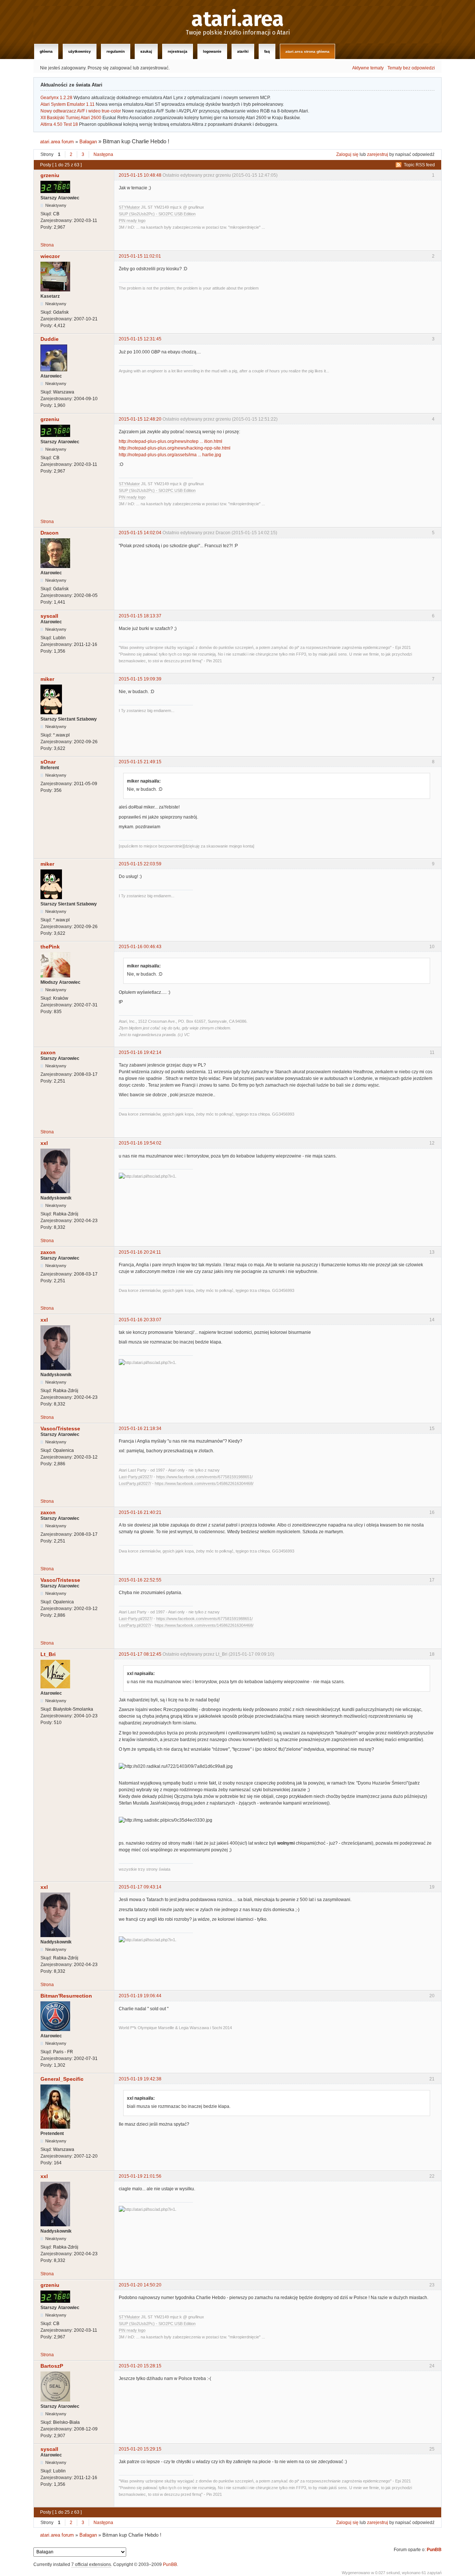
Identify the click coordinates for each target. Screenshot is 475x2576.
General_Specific (62, 2079)
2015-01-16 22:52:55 (140, 1580)
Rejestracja (178, 51)
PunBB (434, 2550)
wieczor (50, 256)
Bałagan (88, 142)
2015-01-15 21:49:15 (140, 762)
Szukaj (146, 51)
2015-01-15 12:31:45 (140, 339)
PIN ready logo (132, 221)
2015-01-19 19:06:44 (140, 1996)
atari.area (238, 19)
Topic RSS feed (419, 165)
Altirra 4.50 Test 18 (59, 124)
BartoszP (52, 2366)
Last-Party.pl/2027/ (136, 1477)
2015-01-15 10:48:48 (140, 175)
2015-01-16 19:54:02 (140, 1143)
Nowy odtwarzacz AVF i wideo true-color (81, 111)
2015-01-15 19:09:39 (140, 679)
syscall (49, 616)
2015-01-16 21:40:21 (140, 1512)
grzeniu (50, 175)
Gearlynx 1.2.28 (56, 98)
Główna (46, 51)
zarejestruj (378, 154)
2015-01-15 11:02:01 (140, 256)
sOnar (48, 762)
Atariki (243, 51)
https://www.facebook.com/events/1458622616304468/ (204, 1483)
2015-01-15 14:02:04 (140, 533)
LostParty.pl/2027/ (135, 1483)
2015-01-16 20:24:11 (140, 1252)
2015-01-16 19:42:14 (140, 1052)
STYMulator (129, 207)
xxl (44, 1143)
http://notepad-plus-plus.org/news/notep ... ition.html (171, 441)
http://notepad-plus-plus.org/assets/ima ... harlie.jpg (170, 455)
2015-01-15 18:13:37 (140, 616)
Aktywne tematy (368, 68)
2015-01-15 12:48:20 (140, 419)
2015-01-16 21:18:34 (140, 1429)
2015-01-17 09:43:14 (140, 1887)
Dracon (50, 533)
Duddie (50, 339)
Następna (103, 154)
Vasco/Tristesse (60, 1429)
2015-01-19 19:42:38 (140, 2079)
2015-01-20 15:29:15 (140, 2449)
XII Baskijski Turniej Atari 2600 (71, 118)
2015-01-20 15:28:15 (140, 2366)
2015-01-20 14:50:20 (140, 2285)
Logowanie (212, 51)
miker (47, 679)
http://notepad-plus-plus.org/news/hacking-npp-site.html (175, 448)
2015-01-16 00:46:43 (140, 947)
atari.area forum (57, 142)
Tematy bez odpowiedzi (411, 68)
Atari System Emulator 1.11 (68, 104)
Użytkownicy (80, 51)
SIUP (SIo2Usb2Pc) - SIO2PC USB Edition (157, 214)
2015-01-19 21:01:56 (140, 2176)
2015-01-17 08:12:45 (140, 1654)
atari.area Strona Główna (307, 51)
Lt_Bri (48, 1654)
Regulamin (116, 51)
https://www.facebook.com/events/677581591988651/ (204, 1477)
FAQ (267, 51)
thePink (50, 947)
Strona (47, 245)
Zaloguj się (347, 154)
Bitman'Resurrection (66, 1996)
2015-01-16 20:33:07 (140, 1320)
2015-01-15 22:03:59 (140, 864)
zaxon (48, 1052)
